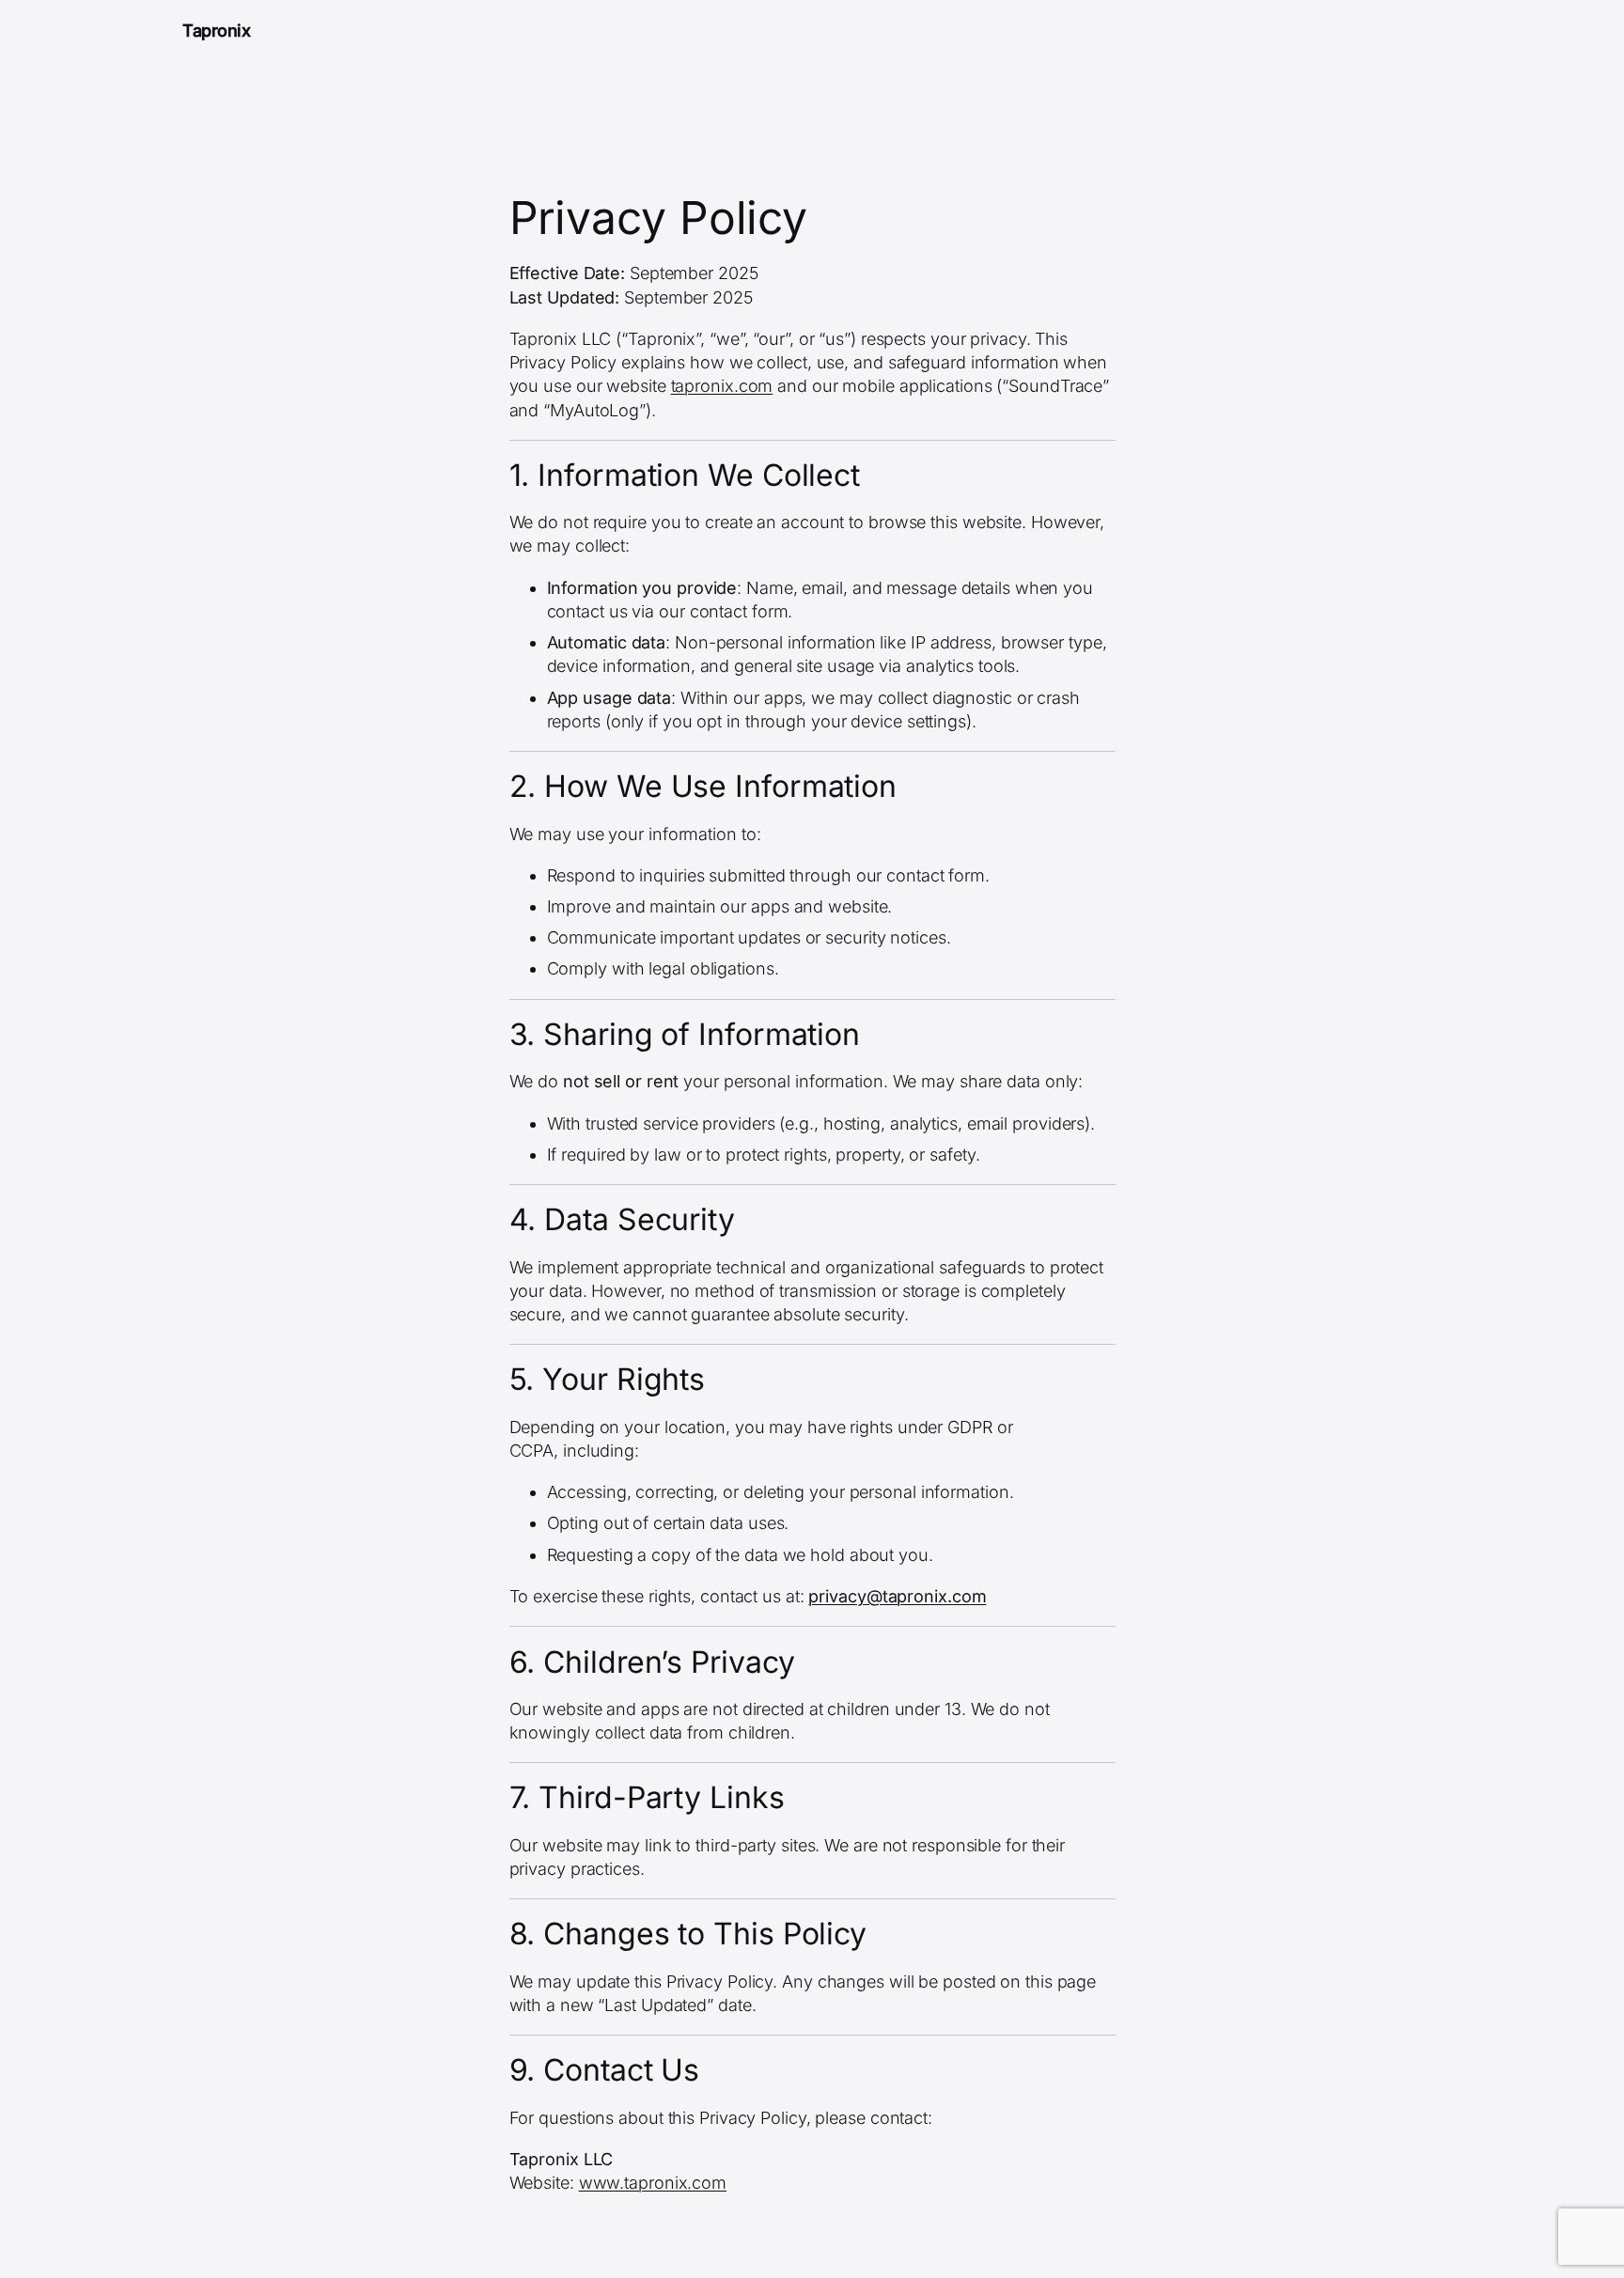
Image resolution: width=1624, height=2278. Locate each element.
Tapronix (216, 31)
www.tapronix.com (653, 2183)
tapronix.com (722, 386)
